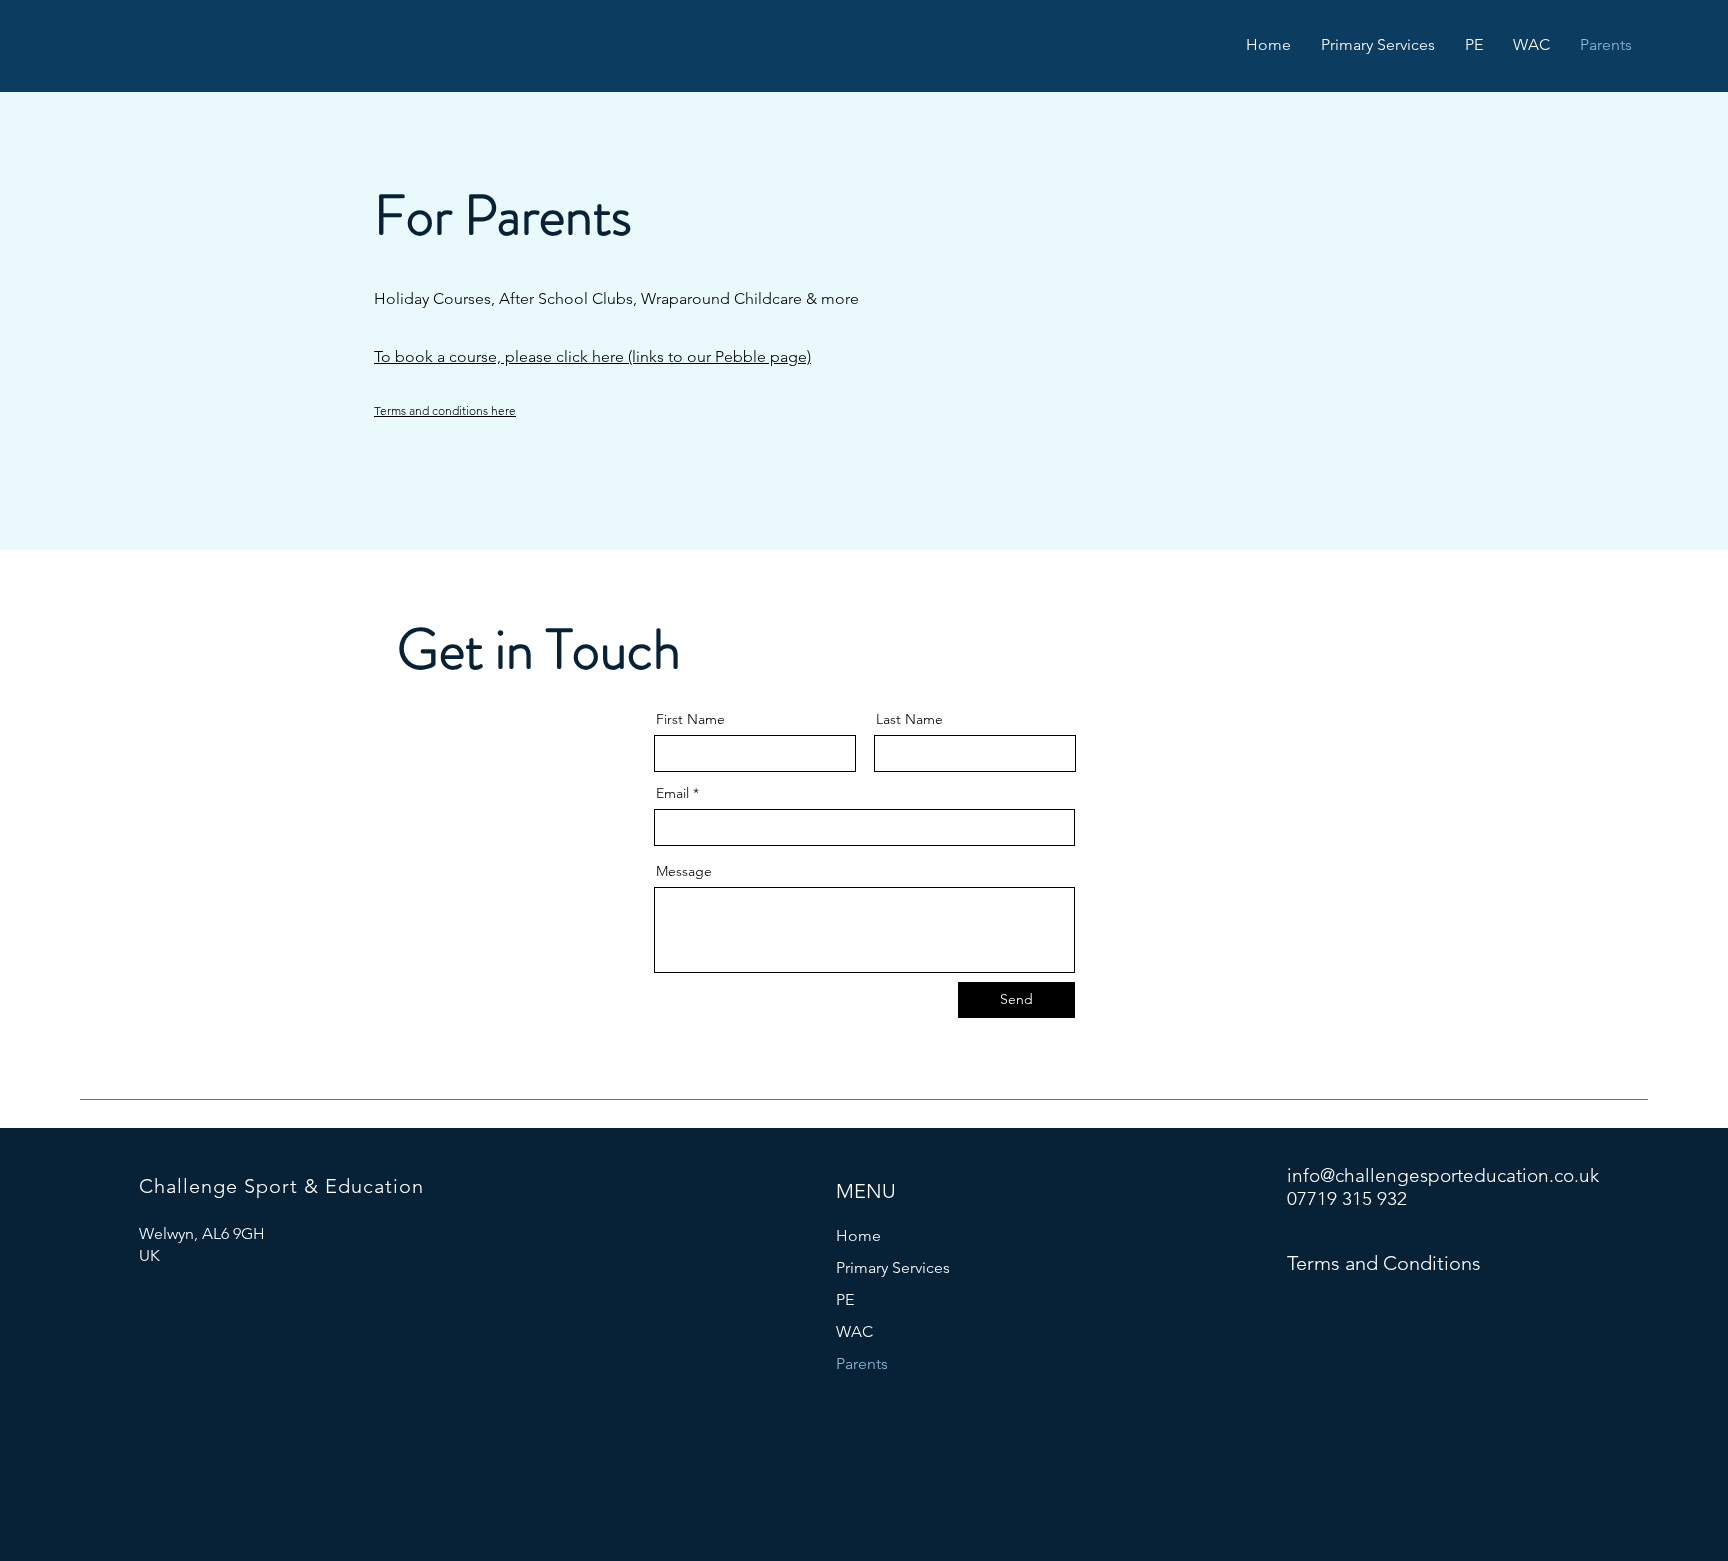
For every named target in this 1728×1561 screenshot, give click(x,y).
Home (858, 1235)
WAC (854, 1331)
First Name (690, 719)
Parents (862, 1363)
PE (845, 1299)
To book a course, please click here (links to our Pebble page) (592, 356)
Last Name (909, 719)
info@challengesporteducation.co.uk (1443, 1175)
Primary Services (893, 1267)
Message (684, 871)
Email (672, 793)
